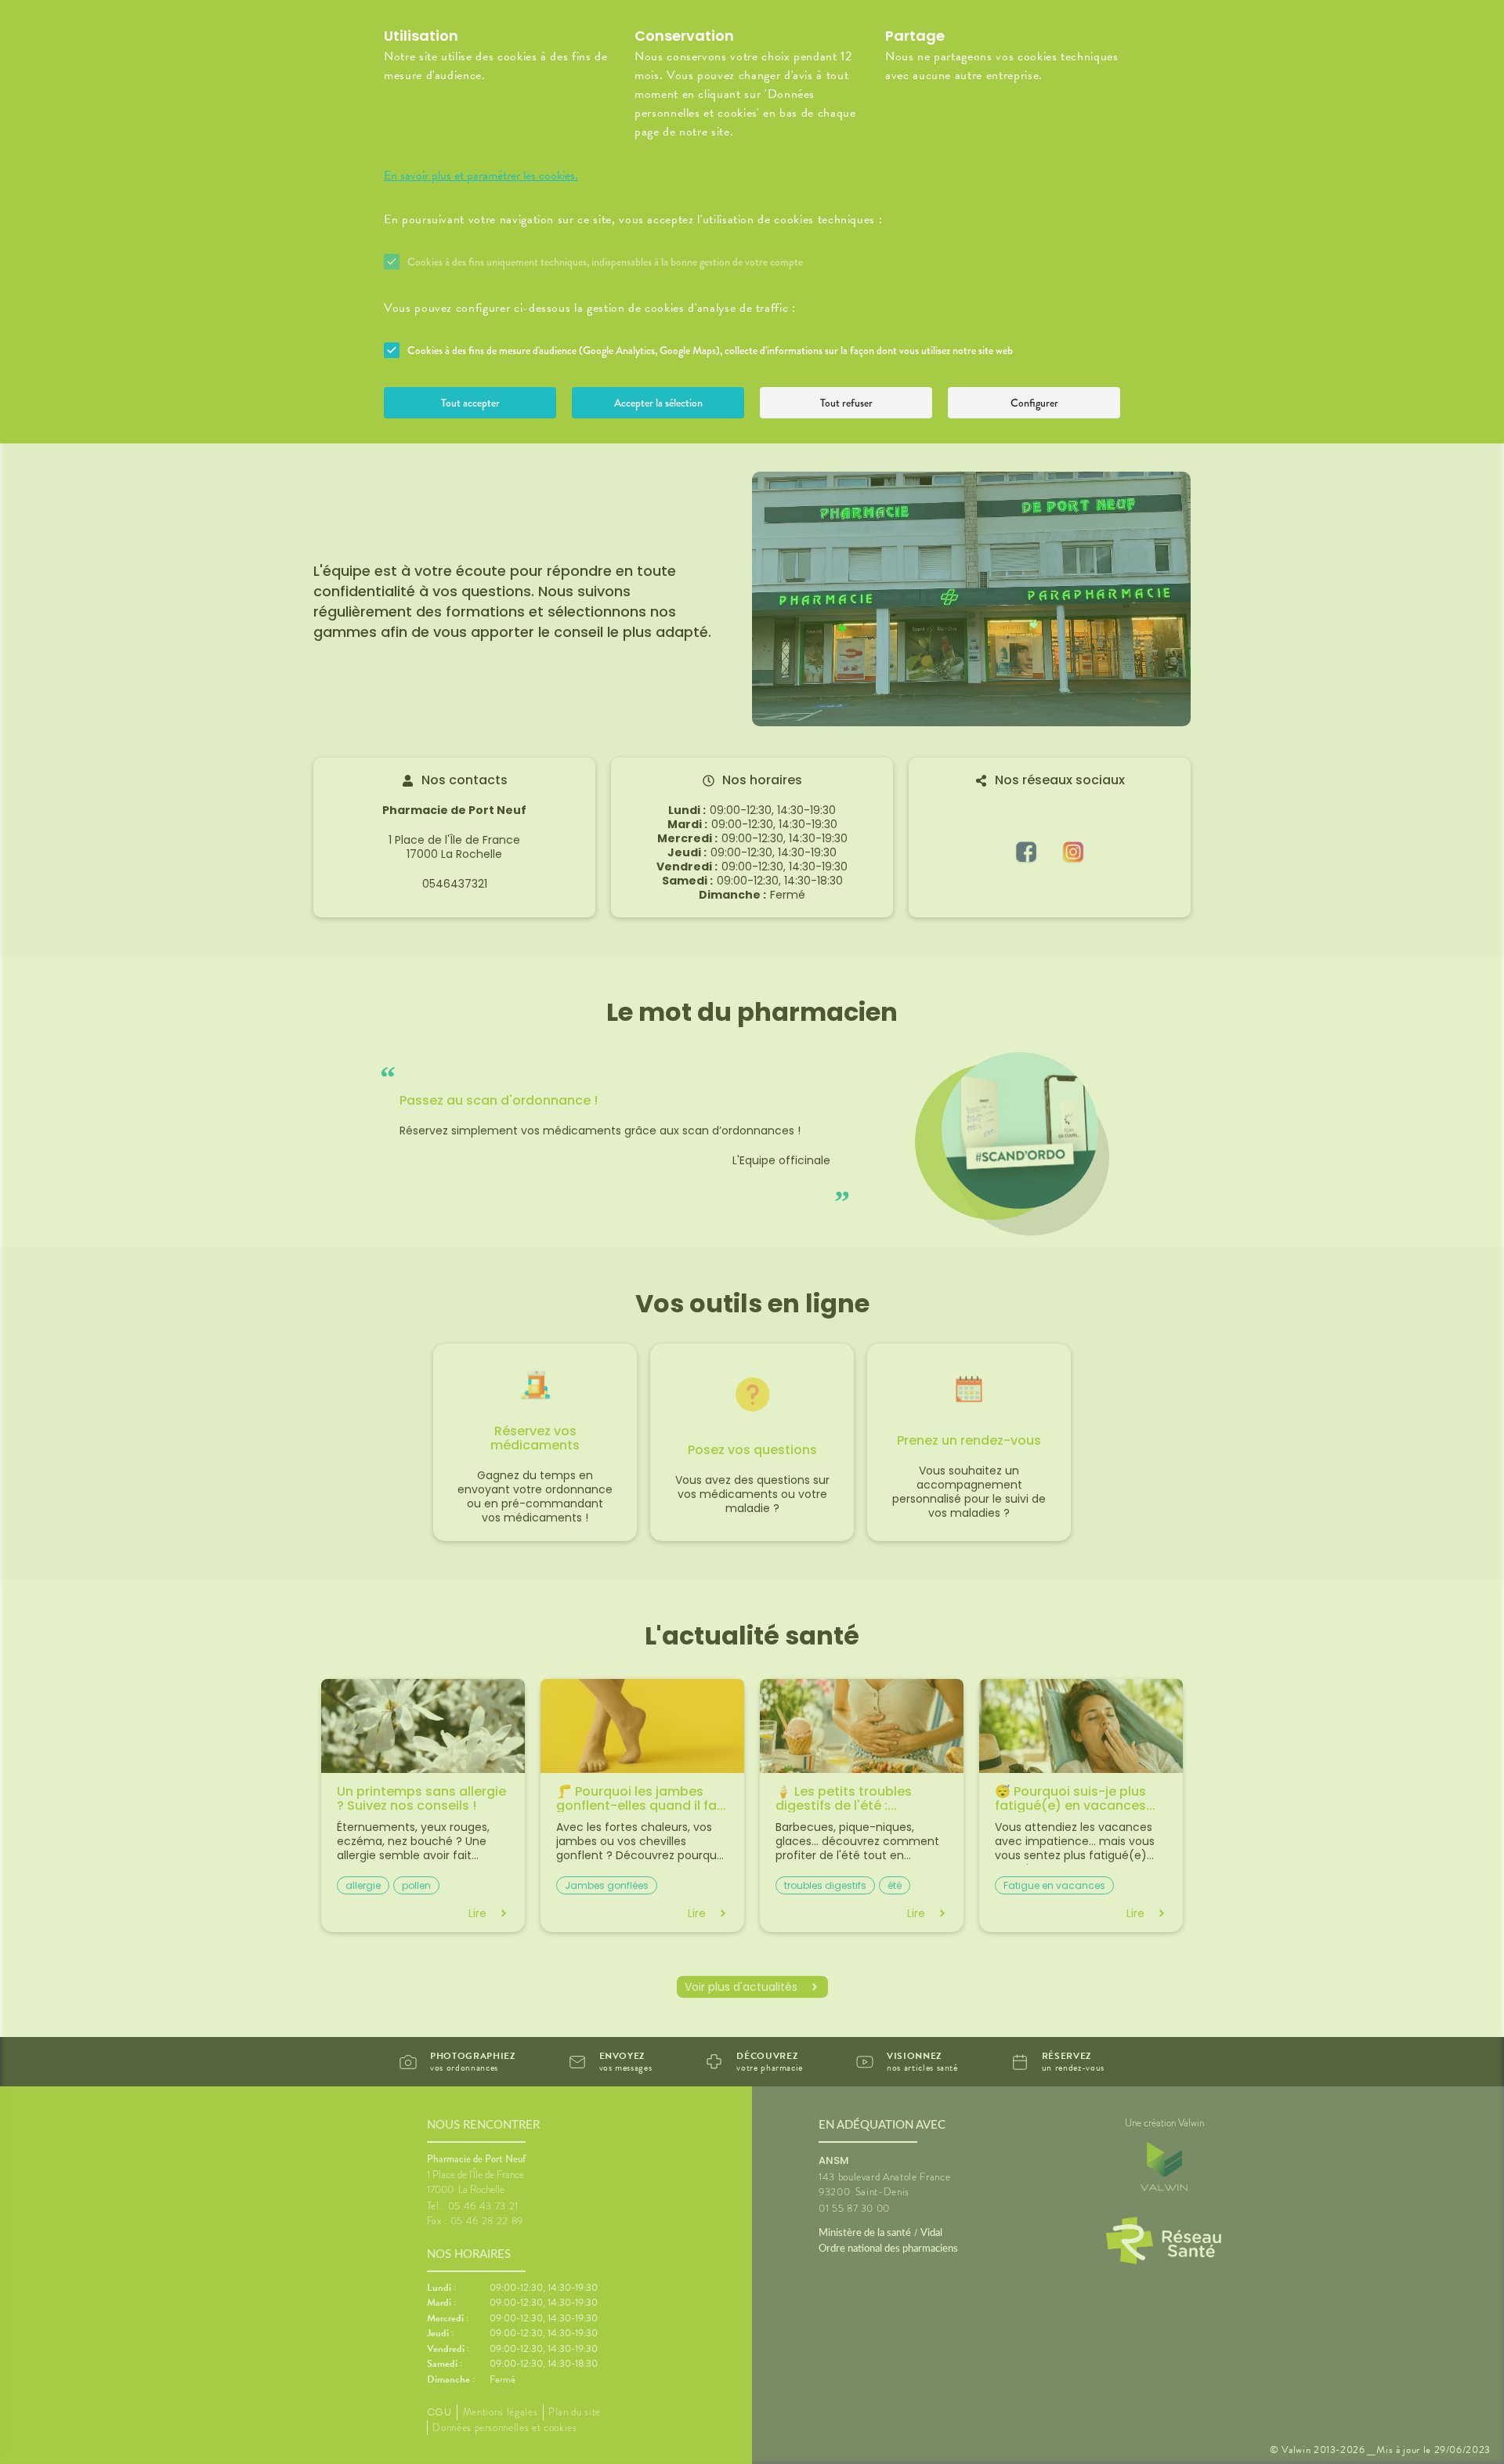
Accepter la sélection (658, 403)
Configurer (1034, 403)
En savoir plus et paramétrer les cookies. (481, 175)
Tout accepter (470, 403)
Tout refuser (846, 403)
